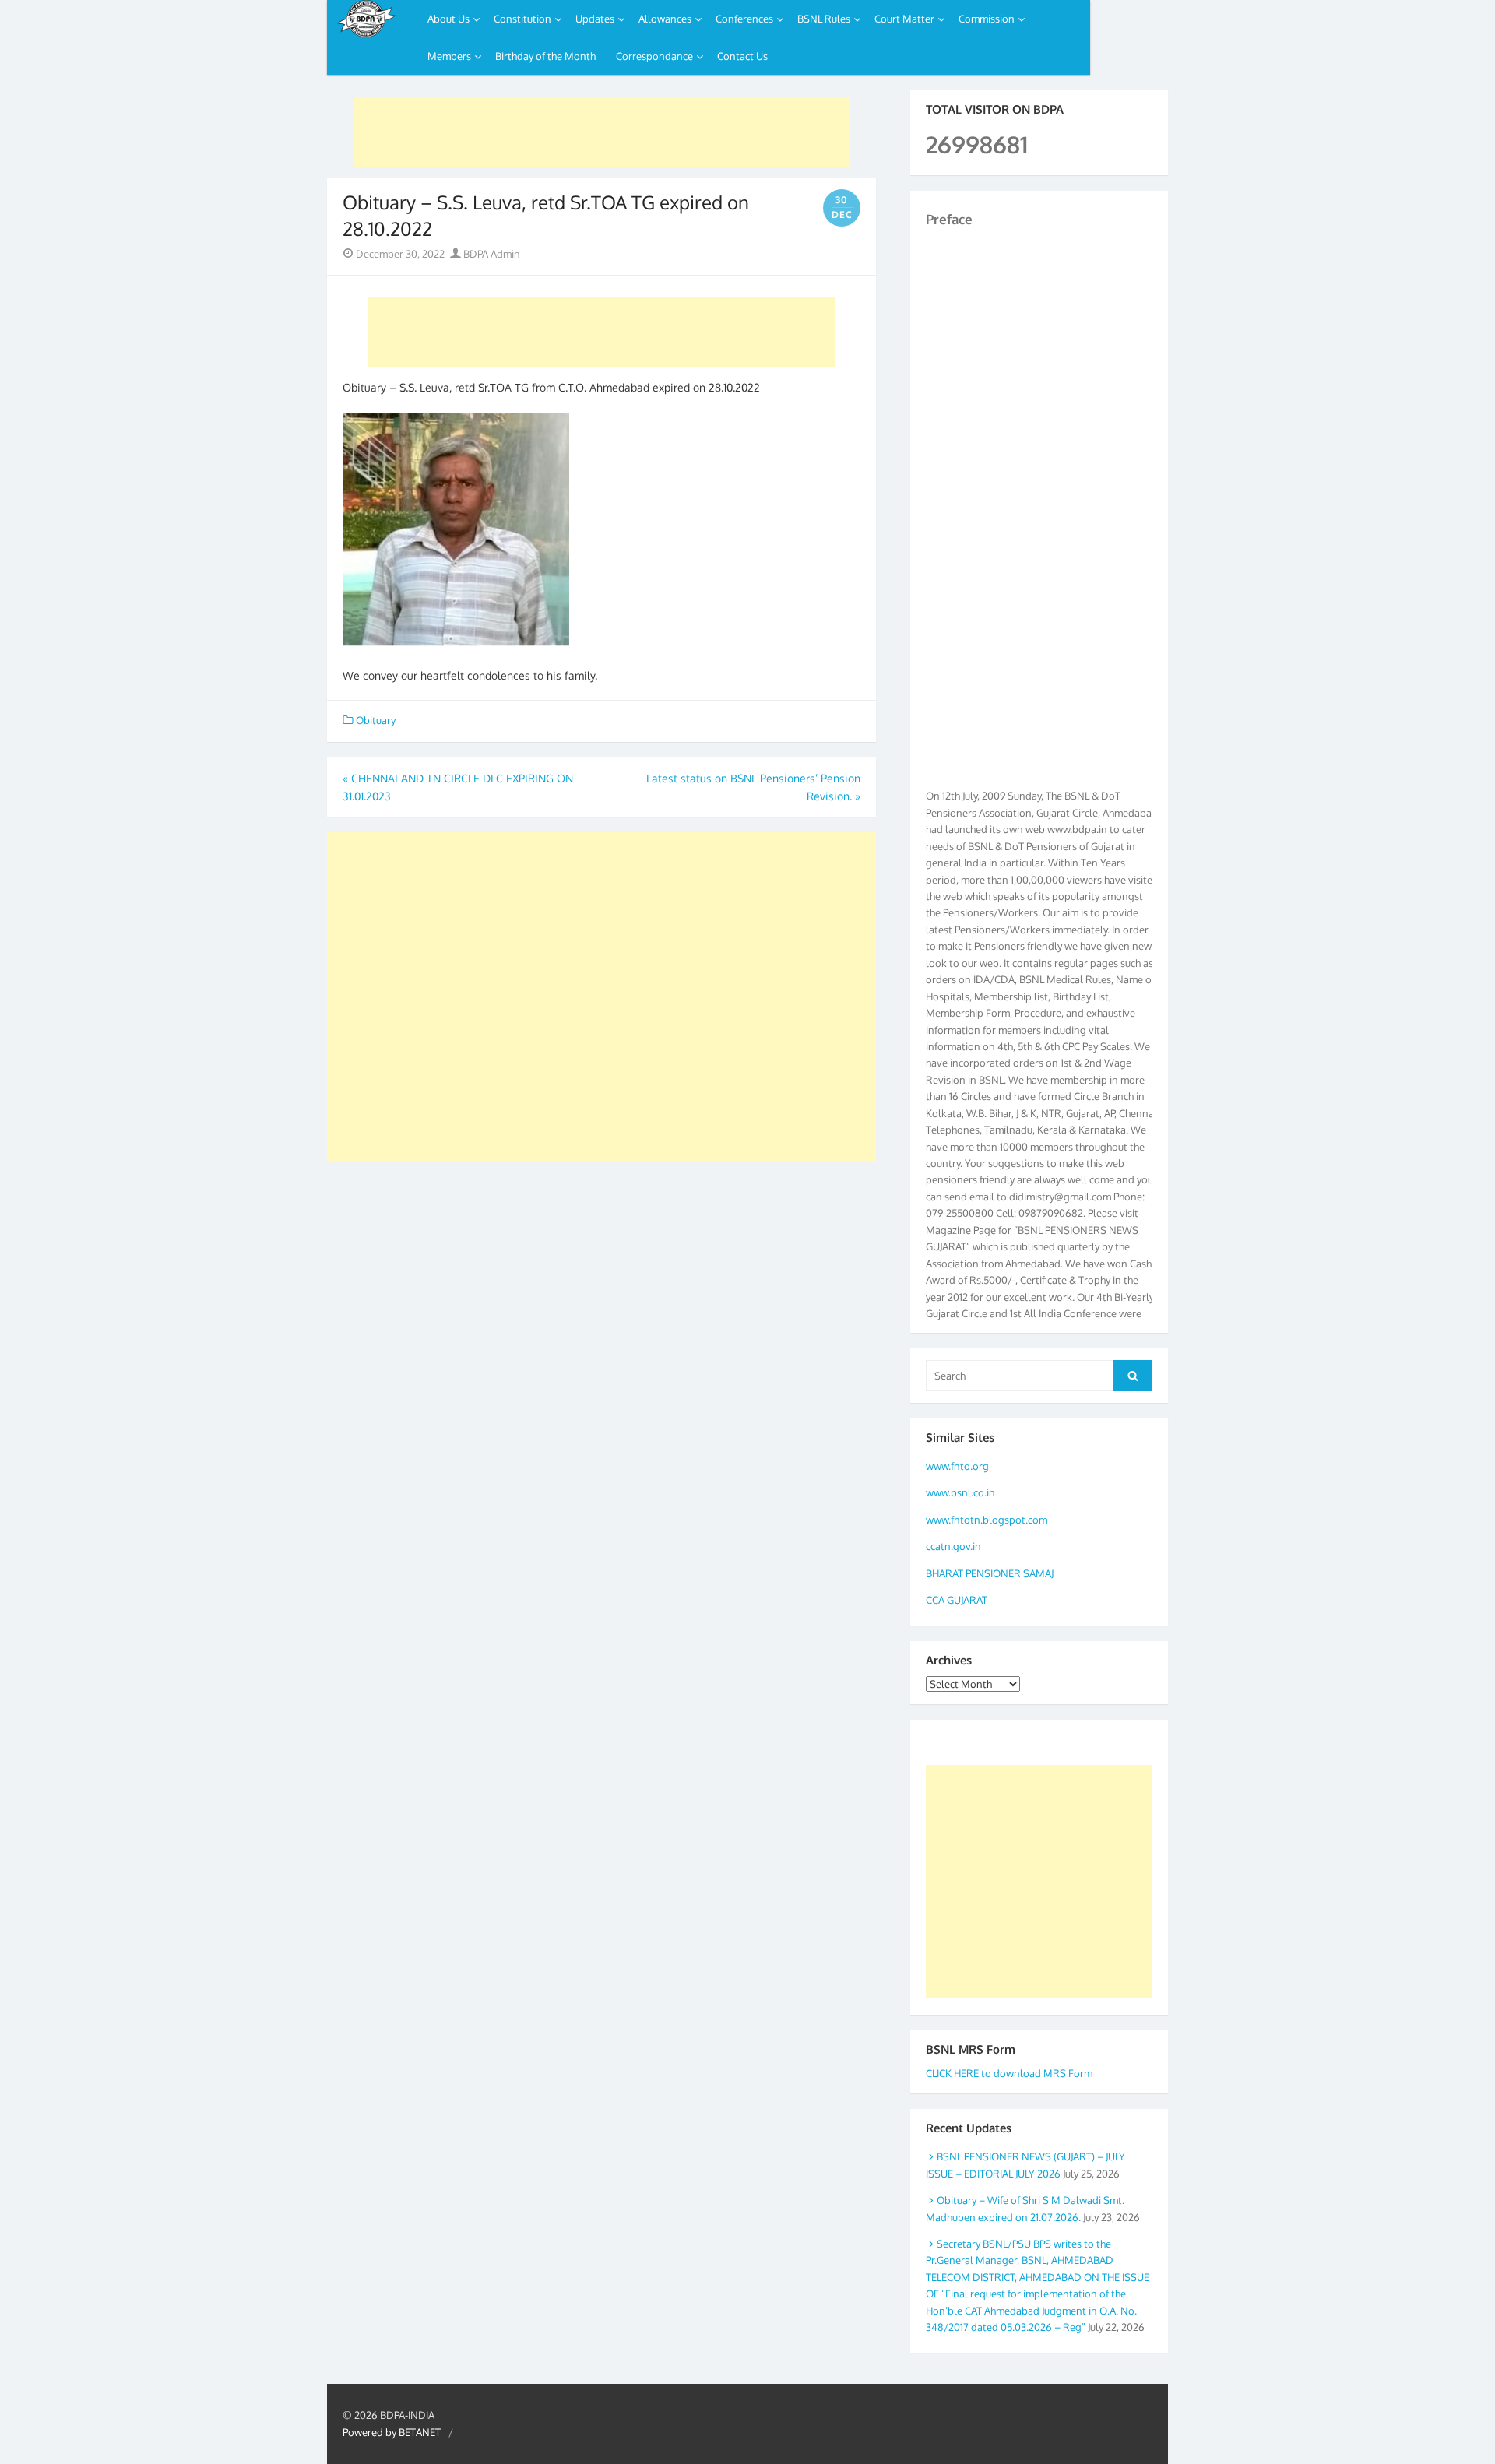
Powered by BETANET (392, 2432)
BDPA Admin (491, 254)
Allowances (665, 19)
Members (449, 56)
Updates (595, 19)
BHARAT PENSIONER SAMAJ (990, 1573)
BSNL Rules (824, 19)
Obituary (376, 720)
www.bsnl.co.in (960, 1492)
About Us (448, 19)
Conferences (744, 19)
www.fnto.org (957, 1466)
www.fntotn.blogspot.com (987, 1520)
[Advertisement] (602, 132)
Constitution (522, 19)
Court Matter (904, 19)
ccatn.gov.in (953, 1546)
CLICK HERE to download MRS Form (1009, 2073)
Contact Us (742, 56)
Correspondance (654, 56)
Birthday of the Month (545, 56)
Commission (987, 19)
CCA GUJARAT (957, 1600)
